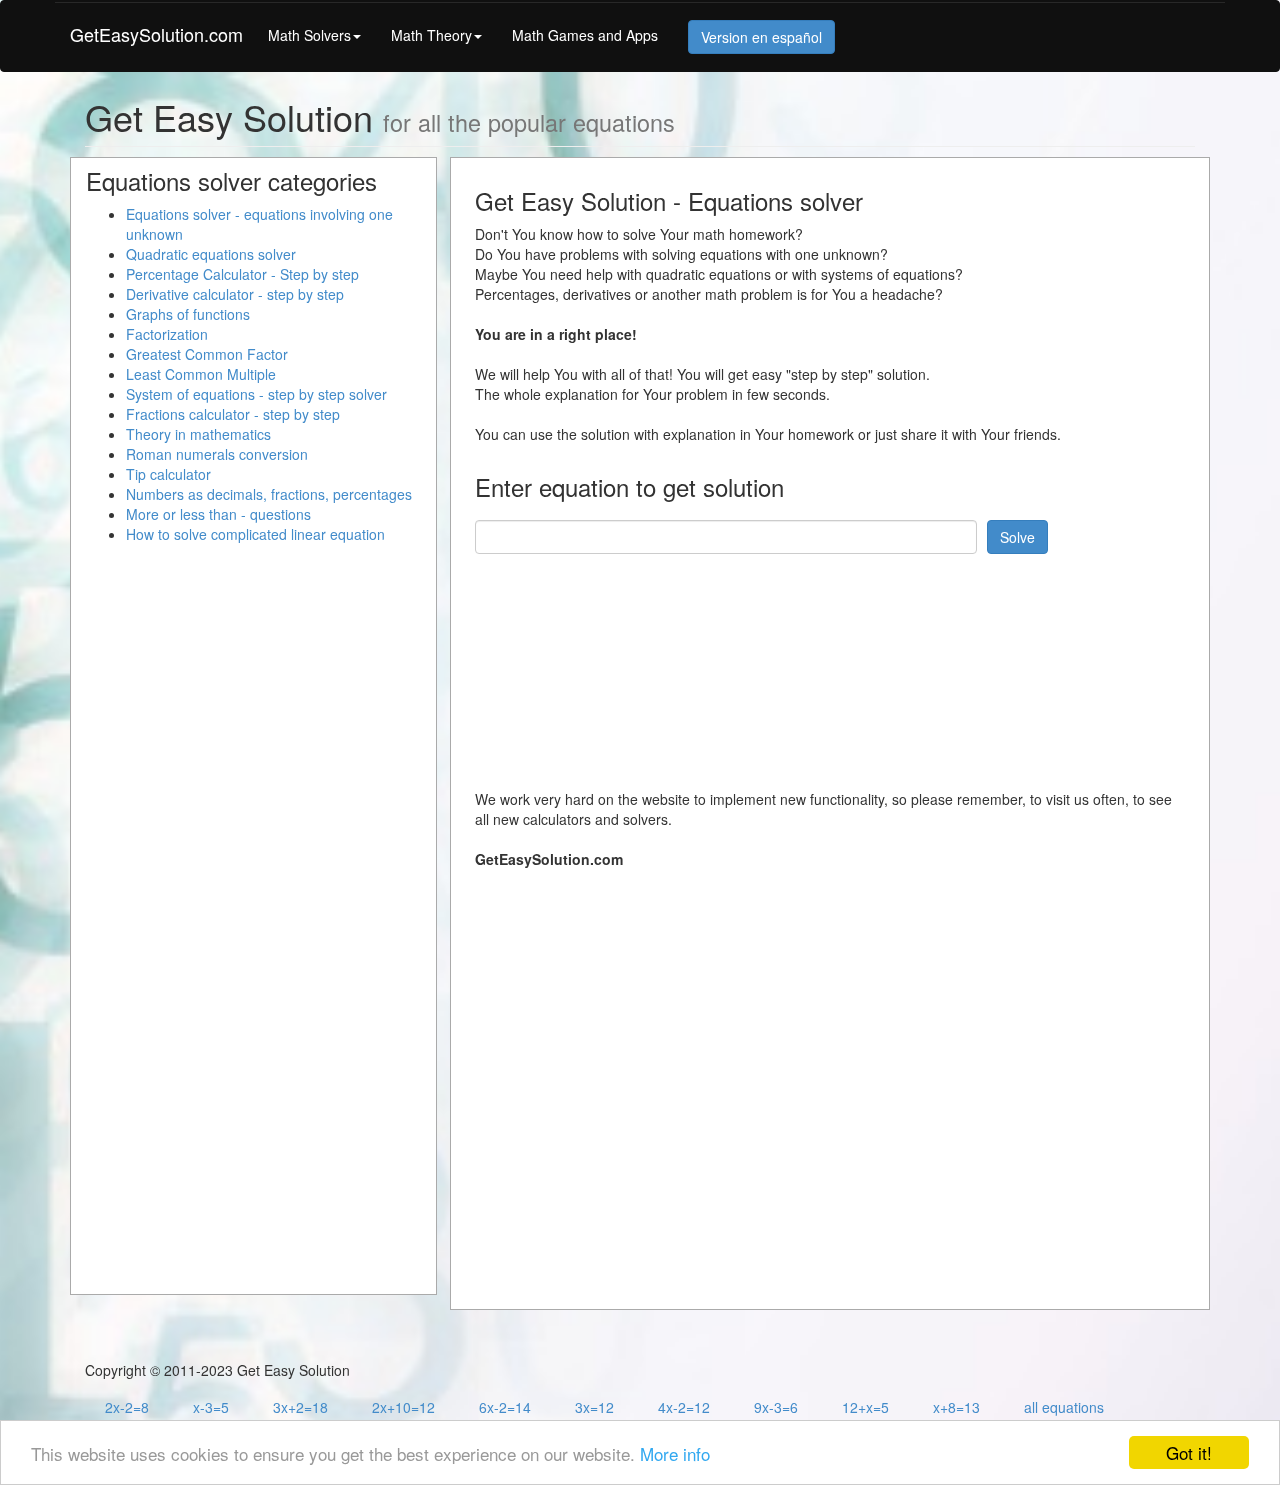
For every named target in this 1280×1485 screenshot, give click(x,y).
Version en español (761, 37)
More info (675, 1453)
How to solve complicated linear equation (255, 534)
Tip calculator (168, 474)
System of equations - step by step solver (256, 394)
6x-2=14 (505, 1407)
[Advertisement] (839, 664)
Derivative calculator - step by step (235, 294)
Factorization (167, 334)
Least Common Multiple (201, 374)
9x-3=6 (776, 1407)
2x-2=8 (127, 1407)
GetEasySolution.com (156, 34)
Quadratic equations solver (211, 254)
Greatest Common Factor (207, 354)
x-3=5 (211, 1407)
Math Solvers (309, 35)
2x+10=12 (403, 1407)
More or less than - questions (218, 514)
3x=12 (594, 1407)
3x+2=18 (300, 1407)
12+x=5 (865, 1407)
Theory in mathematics (198, 434)
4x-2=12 (684, 1407)
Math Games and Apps (585, 35)
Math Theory (431, 35)
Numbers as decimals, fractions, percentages (269, 494)
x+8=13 (956, 1407)
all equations (1064, 1407)
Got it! (1189, 1452)
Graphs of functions (188, 314)
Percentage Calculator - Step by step (242, 274)
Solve (1017, 537)
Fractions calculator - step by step (233, 414)
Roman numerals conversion (217, 454)
